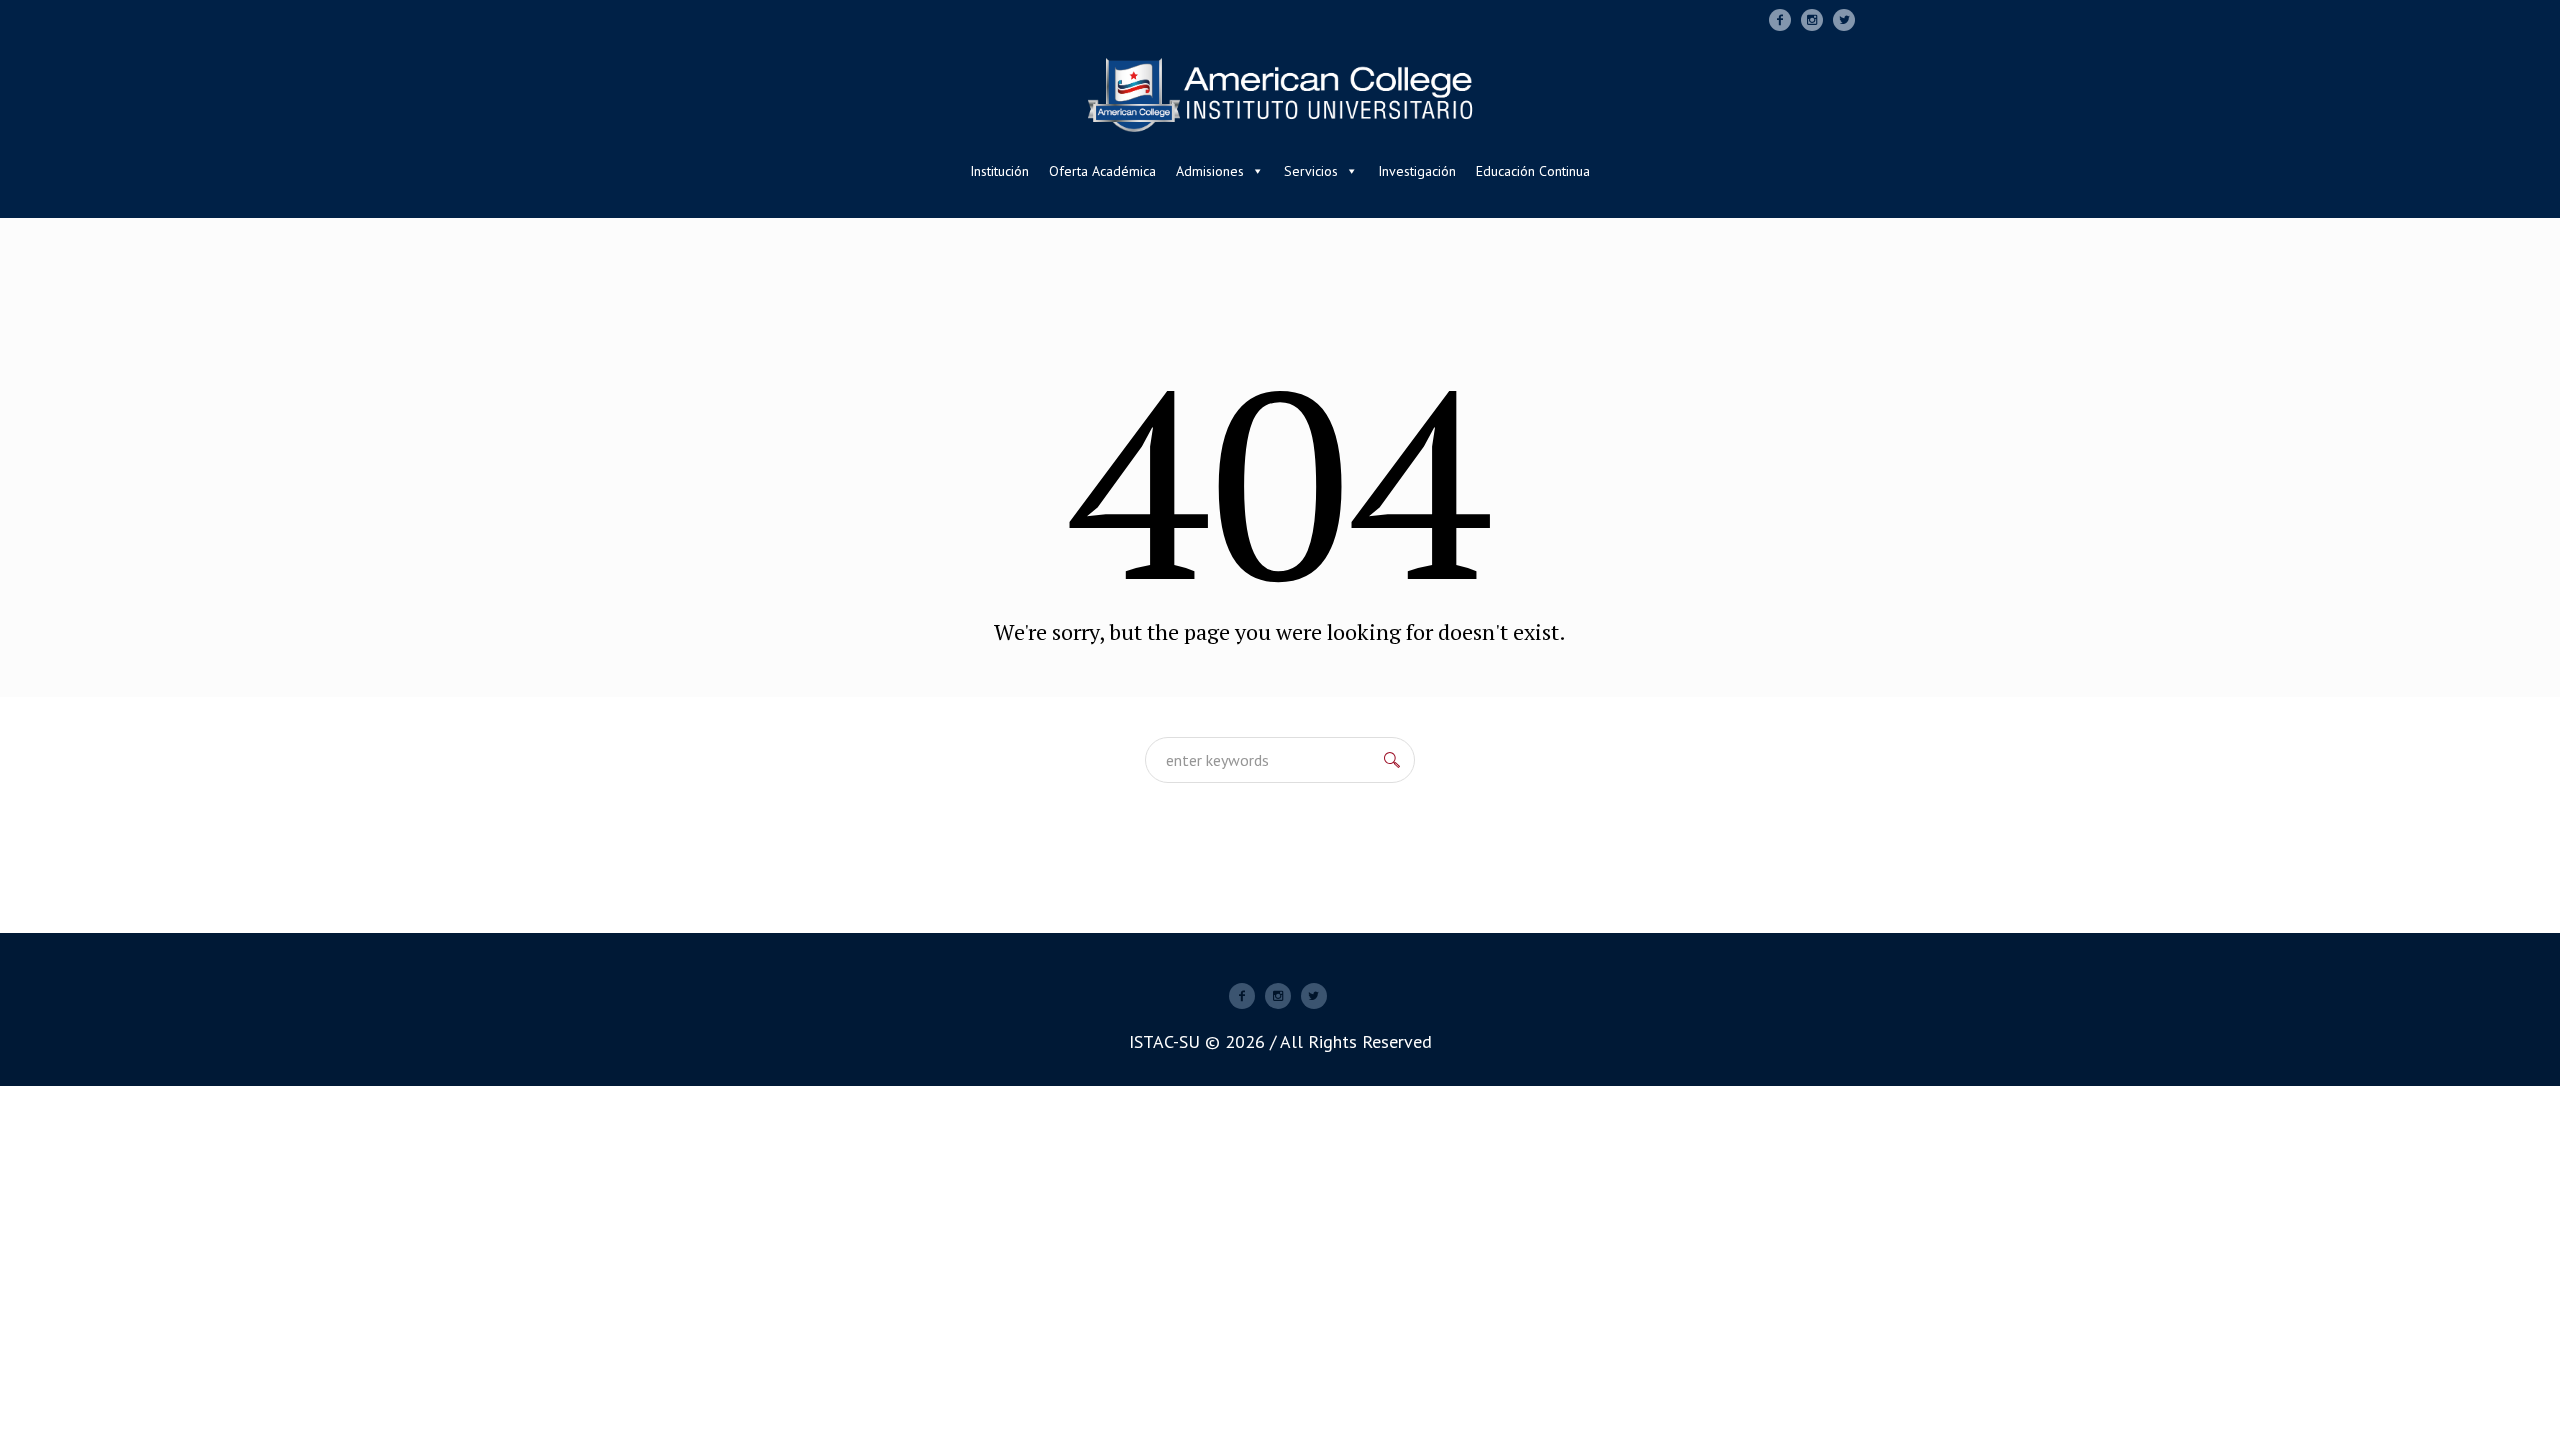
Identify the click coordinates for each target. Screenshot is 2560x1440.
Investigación (1417, 171)
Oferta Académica (1102, 171)
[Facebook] (1780, 20)
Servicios (1311, 171)
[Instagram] (1812, 20)
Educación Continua (1533, 171)
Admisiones (1210, 171)
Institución (999, 171)
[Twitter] (1844, 20)
